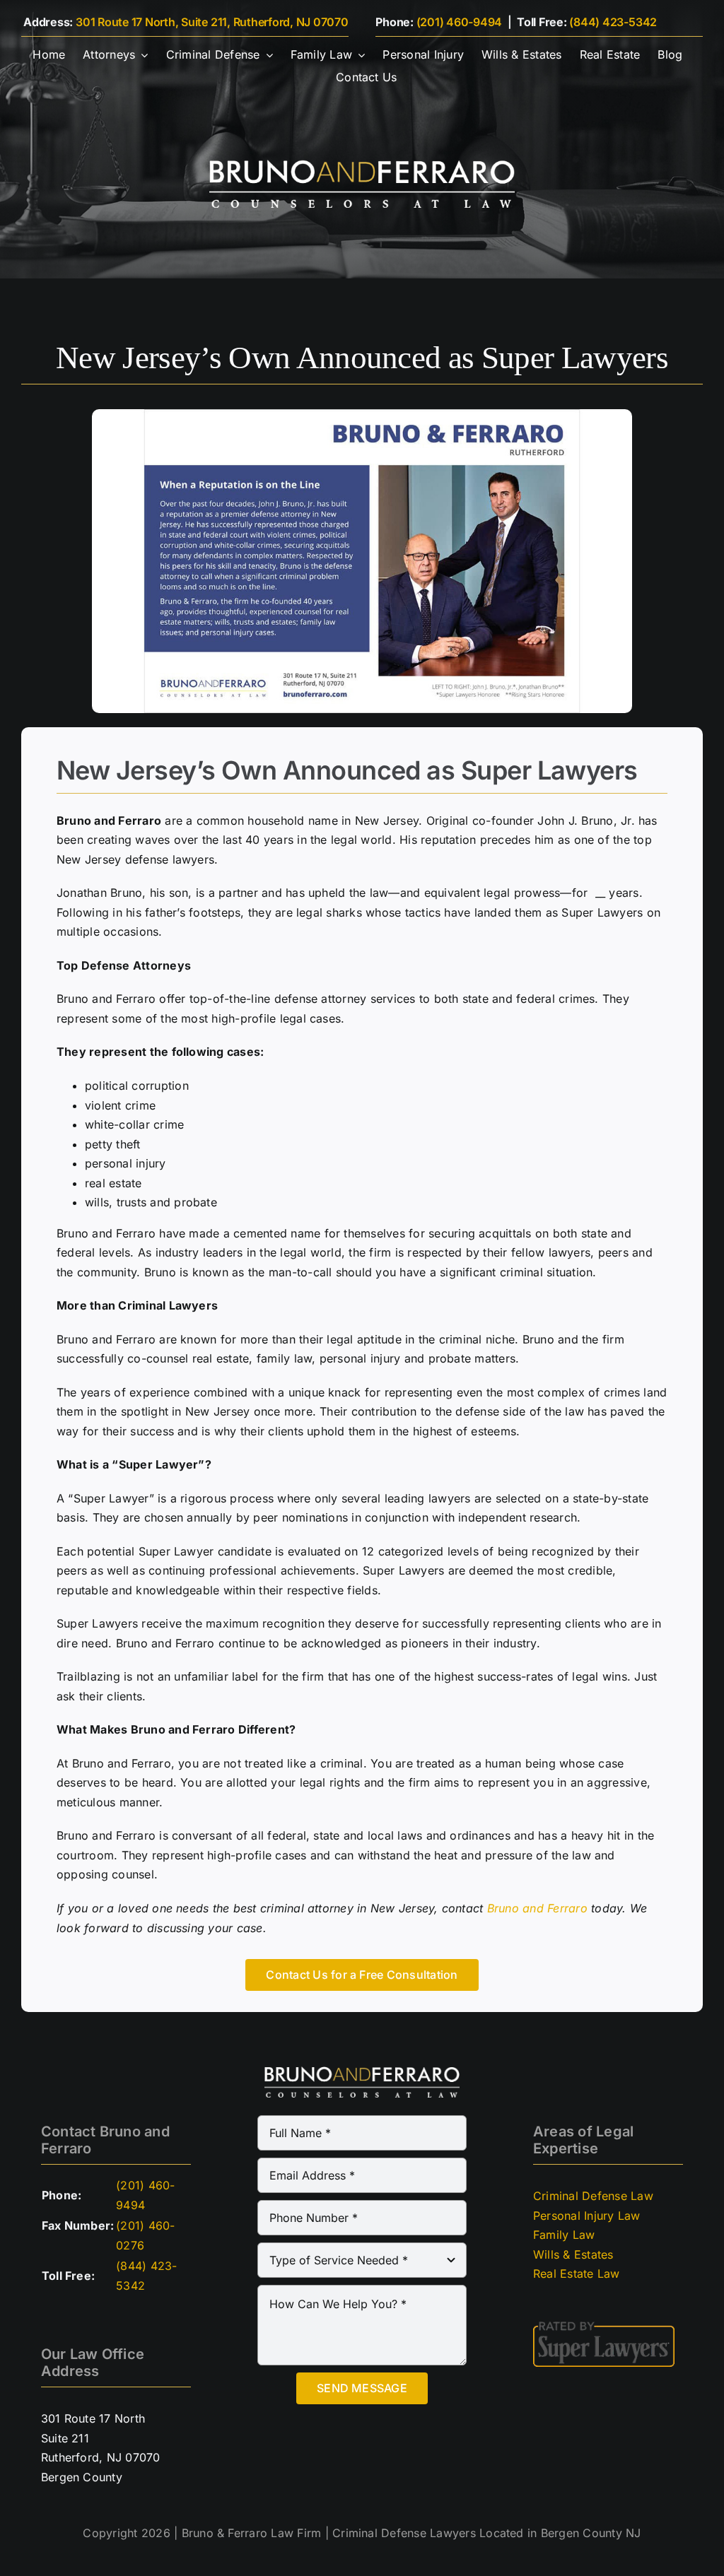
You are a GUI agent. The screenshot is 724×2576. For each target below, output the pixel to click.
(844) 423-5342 (613, 22)
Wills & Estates (573, 2254)
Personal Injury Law (587, 2216)
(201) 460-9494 (460, 22)
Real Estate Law (577, 2274)
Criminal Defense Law (593, 2196)
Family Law (564, 2235)
